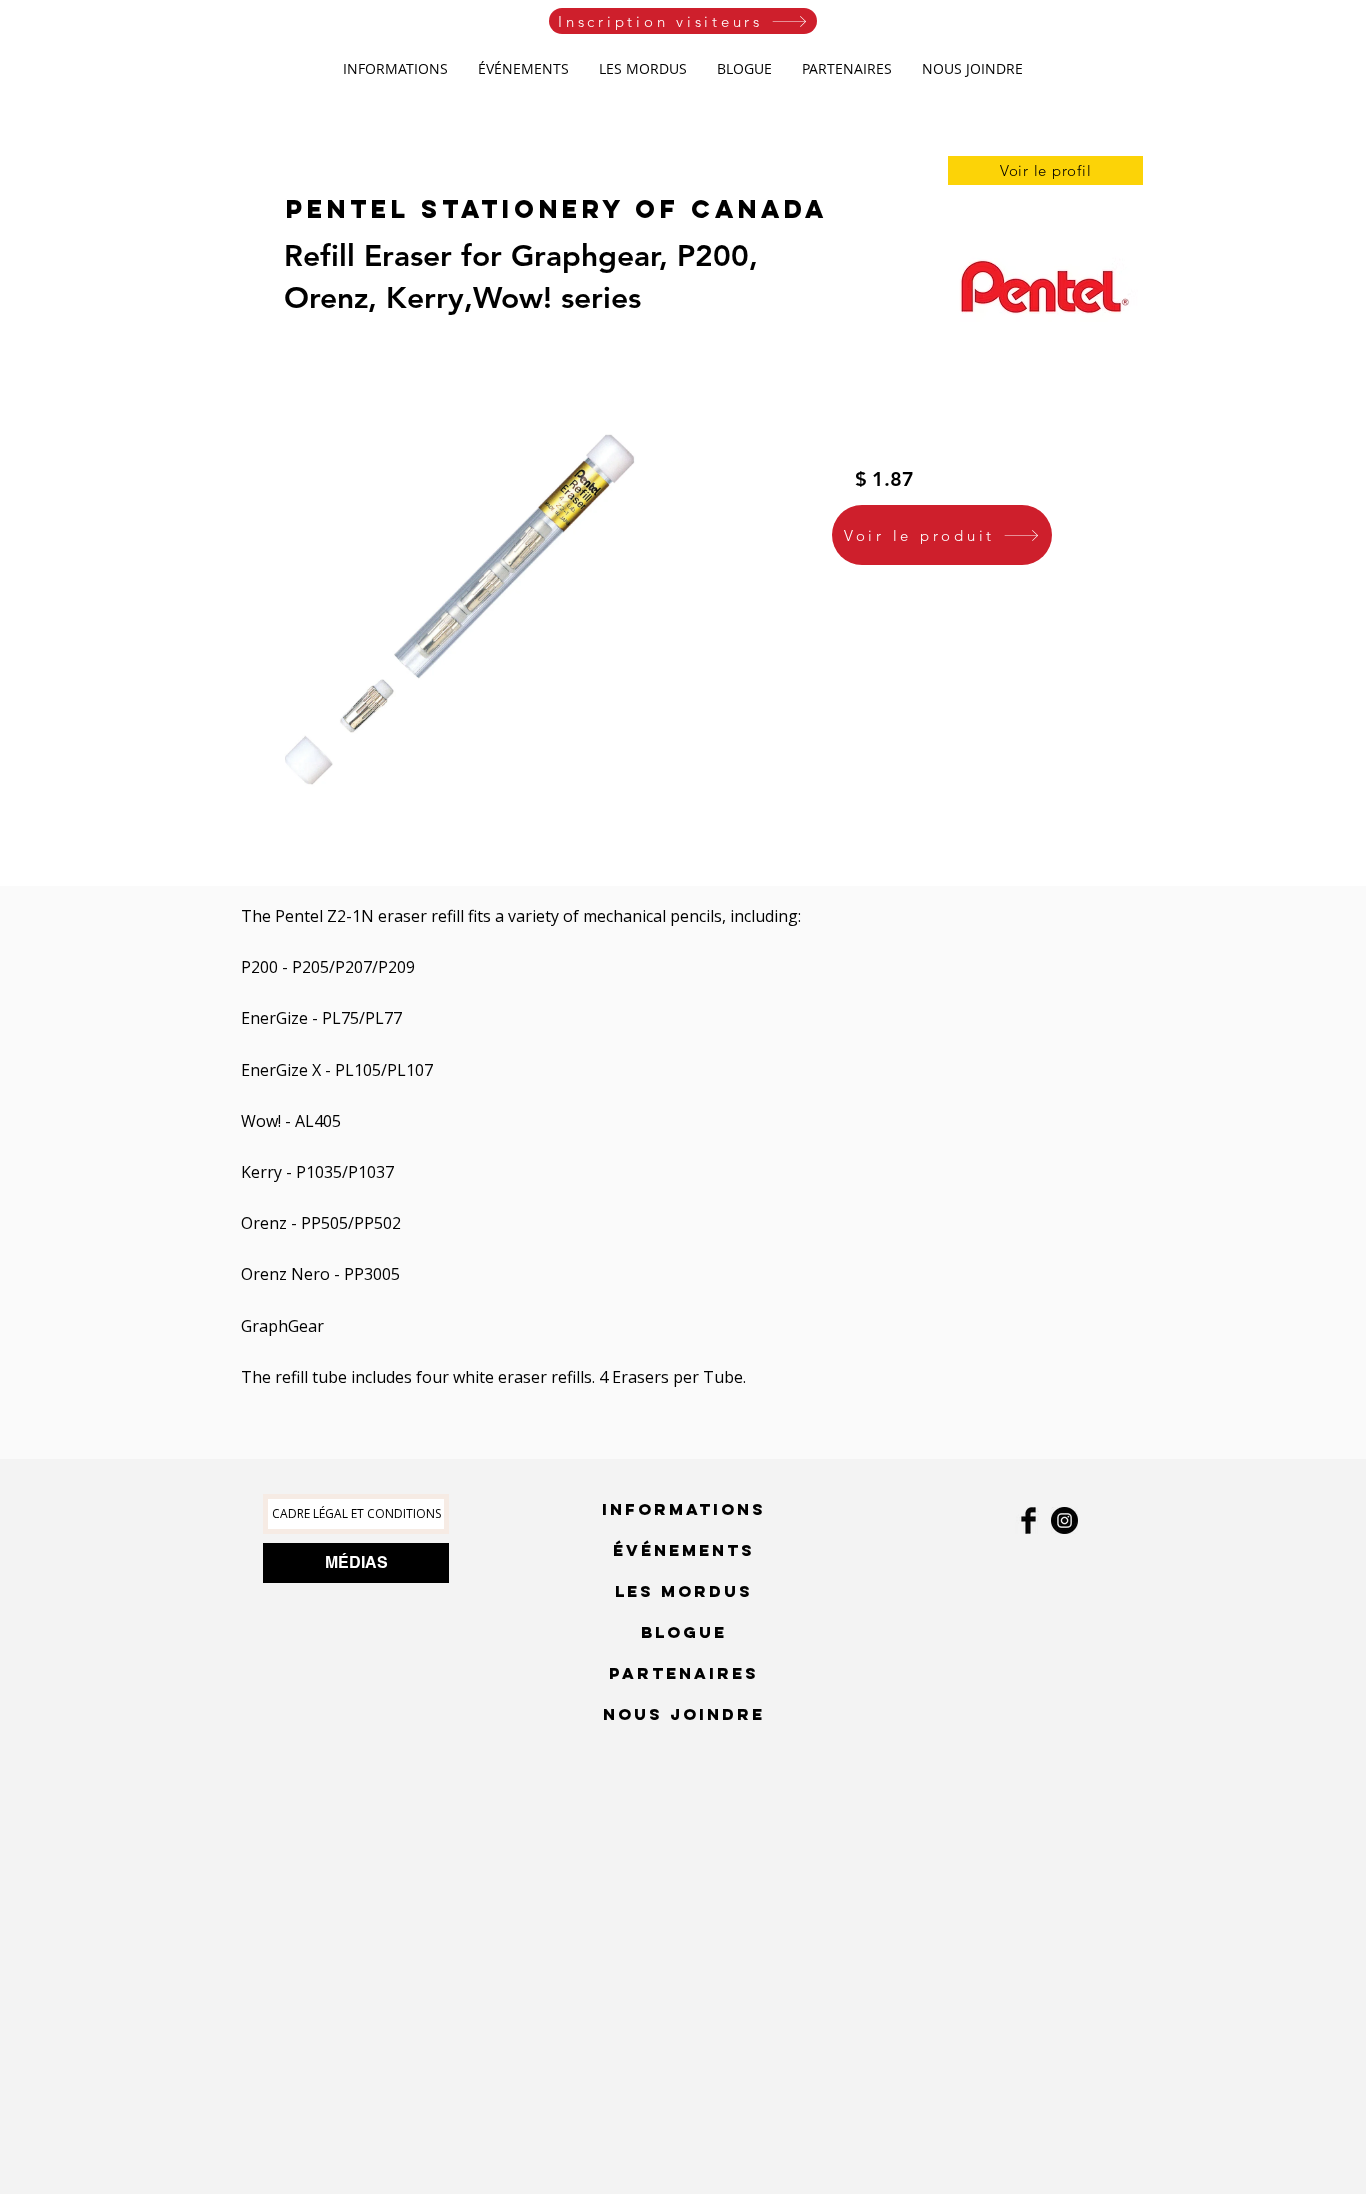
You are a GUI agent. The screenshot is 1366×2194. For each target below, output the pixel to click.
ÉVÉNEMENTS (684, 1550)
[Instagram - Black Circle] (1064, 1520)
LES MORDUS (684, 1591)
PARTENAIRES (684, 1673)
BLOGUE (684, 1632)
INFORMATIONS (684, 1509)
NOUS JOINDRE (684, 1714)
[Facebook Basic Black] (1028, 1520)
